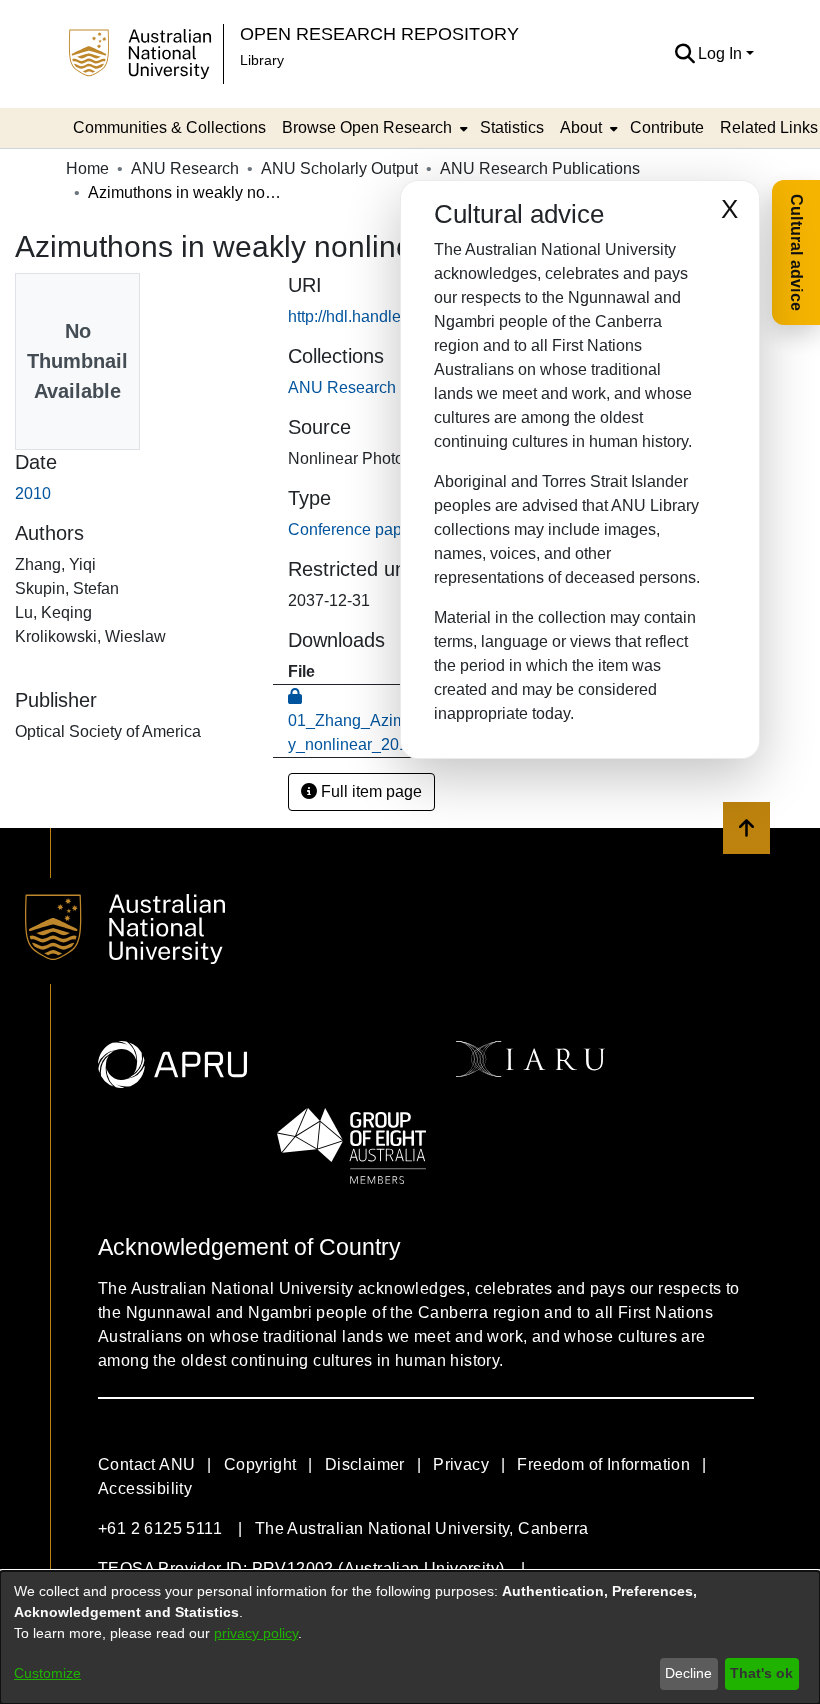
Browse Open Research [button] (367, 127)
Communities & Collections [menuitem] (169, 127)
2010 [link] (33, 493)
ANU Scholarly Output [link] (339, 168)
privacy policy (256, 1633)
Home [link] (87, 168)
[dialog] (410, 1637)
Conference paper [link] (352, 529)
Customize (47, 1673)
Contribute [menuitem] (667, 127)
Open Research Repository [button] (379, 33)
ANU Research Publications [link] (540, 168)
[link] (388, 387)
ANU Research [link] (185, 168)
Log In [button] (722, 53)
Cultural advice (796, 252)
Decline (688, 1673)
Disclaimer (365, 1464)
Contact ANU (146, 1464)
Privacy (461, 1464)
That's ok (761, 1673)
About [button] (581, 127)
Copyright (260, 1464)
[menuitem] (373, 128)
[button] (684, 54)
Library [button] (262, 60)
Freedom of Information (603, 1464)
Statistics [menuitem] (512, 127)
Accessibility (145, 1488)
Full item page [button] (369, 791)
